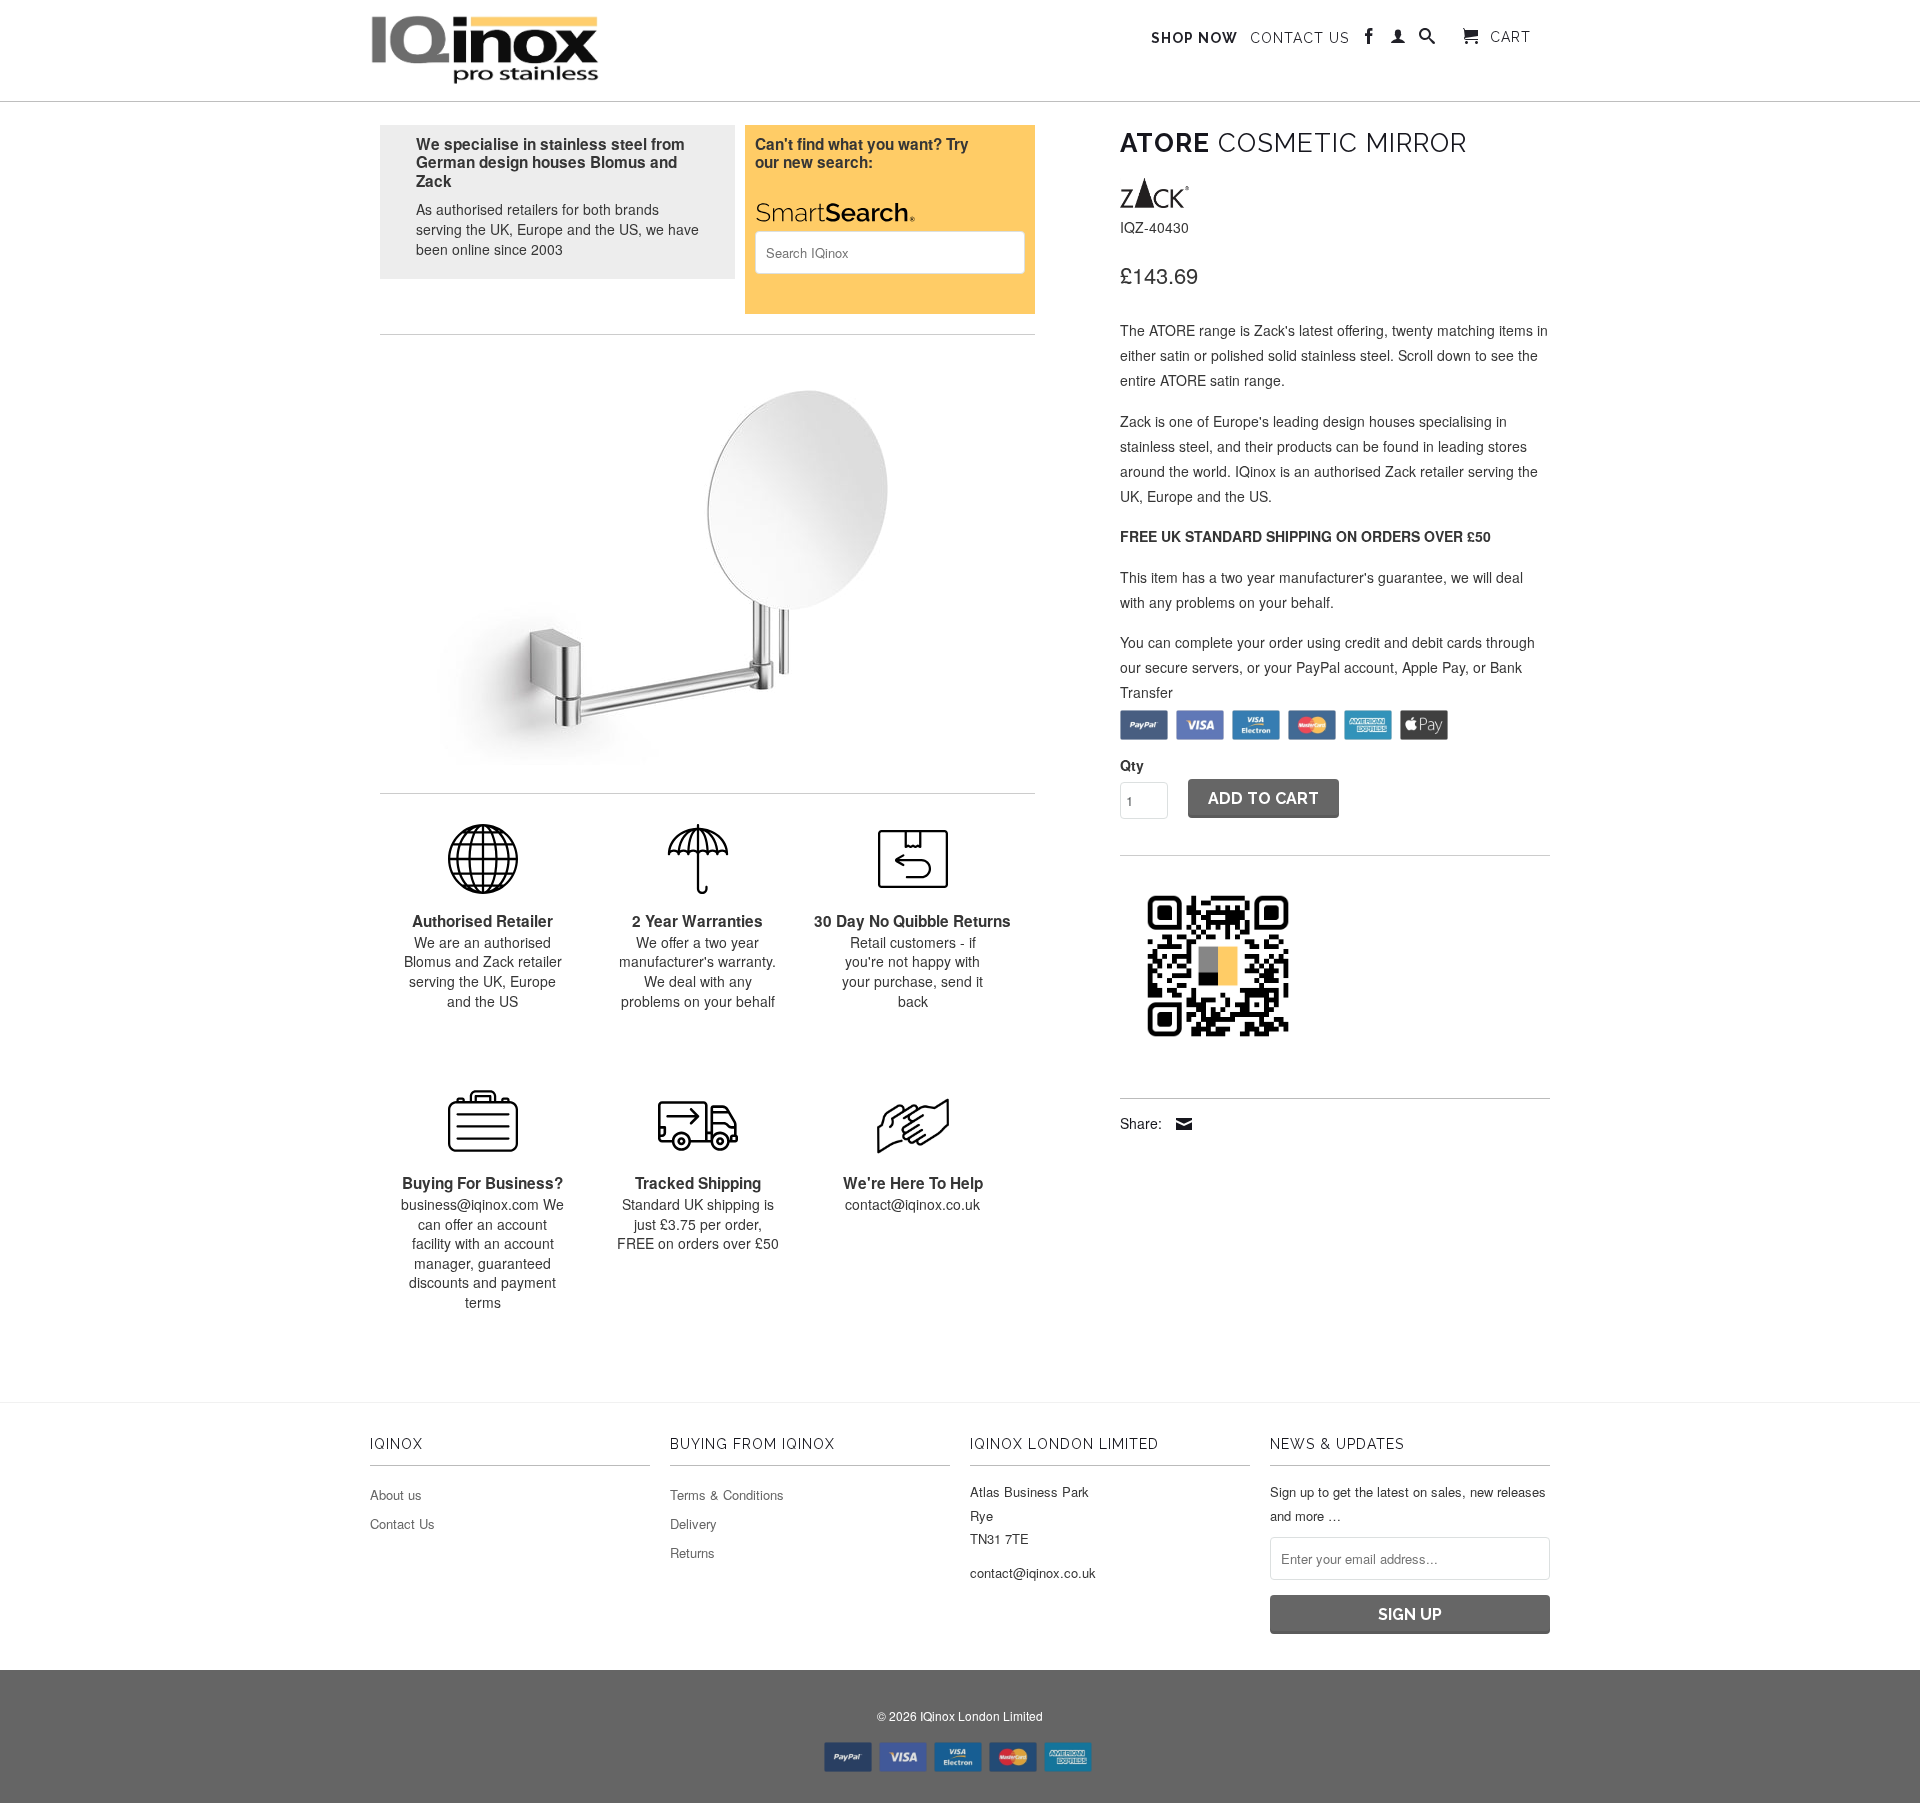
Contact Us (402, 1523)
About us (396, 1494)
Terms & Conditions (727, 1494)
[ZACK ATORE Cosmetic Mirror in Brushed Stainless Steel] (707, 565)
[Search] (1427, 40)
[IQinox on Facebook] (1369, 40)
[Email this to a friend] (1179, 1124)
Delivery (693, 1523)
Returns (692, 1552)
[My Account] (1398, 40)
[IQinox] (485, 50)
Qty (1132, 765)
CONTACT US (1299, 38)
